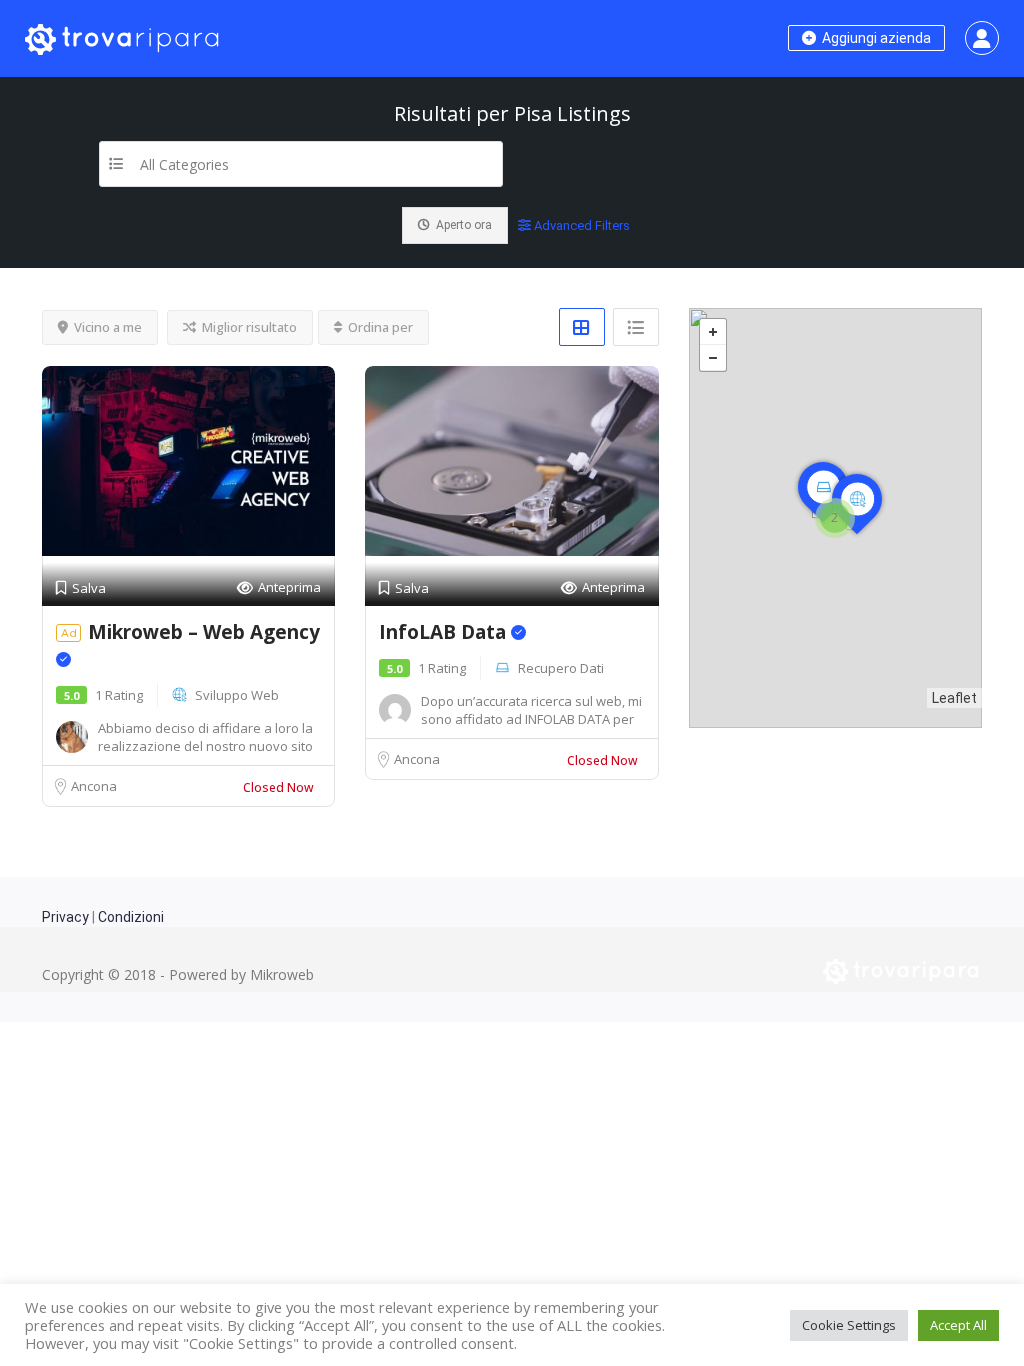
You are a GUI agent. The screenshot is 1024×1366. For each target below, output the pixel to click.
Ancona (94, 786)
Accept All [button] (958, 1325)
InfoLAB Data (445, 632)
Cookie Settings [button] (849, 1325)
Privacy (65, 917)
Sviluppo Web (237, 695)
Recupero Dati (561, 668)
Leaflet (954, 698)
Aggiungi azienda (875, 38)
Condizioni (131, 917)
